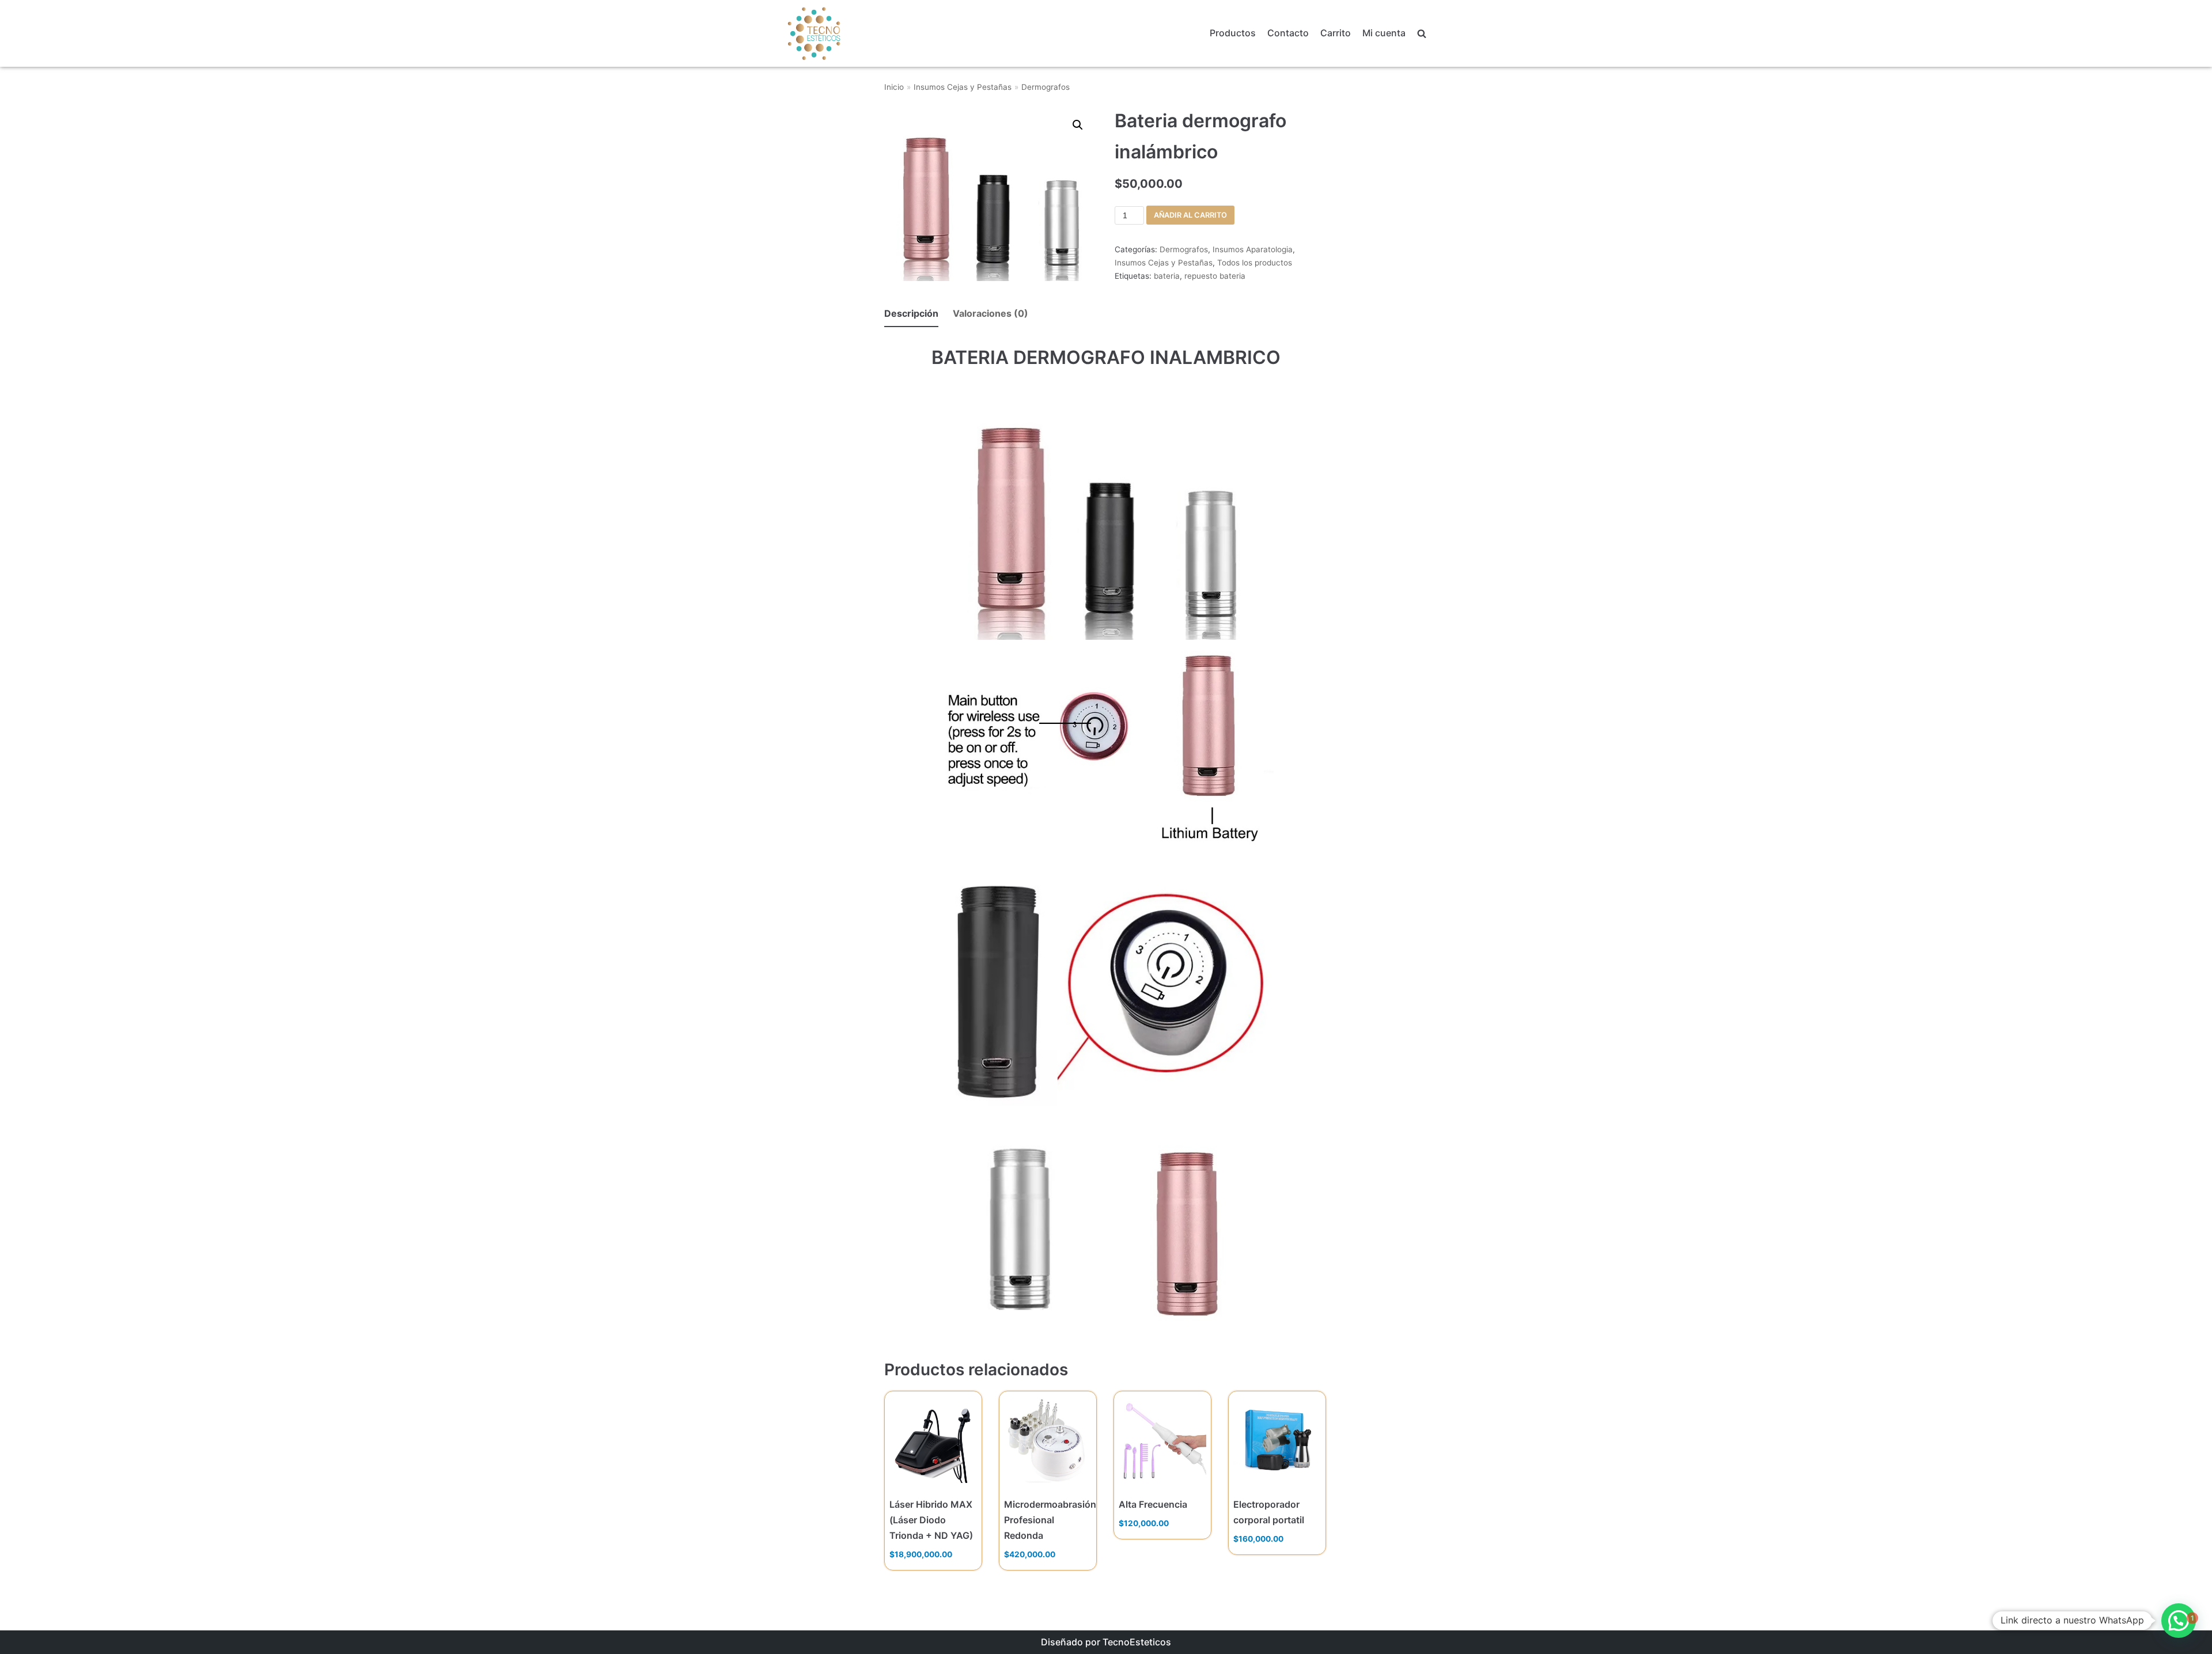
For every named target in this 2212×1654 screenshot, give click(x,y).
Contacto (1288, 33)
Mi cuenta (1384, 33)
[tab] (911, 314)
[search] (1422, 34)
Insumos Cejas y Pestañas (963, 87)
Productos (1233, 33)
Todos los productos (1255, 263)
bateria (1167, 276)
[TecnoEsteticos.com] (843, 33)
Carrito (1336, 33)
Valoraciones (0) (991, 313)
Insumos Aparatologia (1253, 249)
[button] (2179, 1621)
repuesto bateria (1215, 276)
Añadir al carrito (1190, 215)
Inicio (894, 87)
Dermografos (1046, 87)
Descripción (911, 313)
